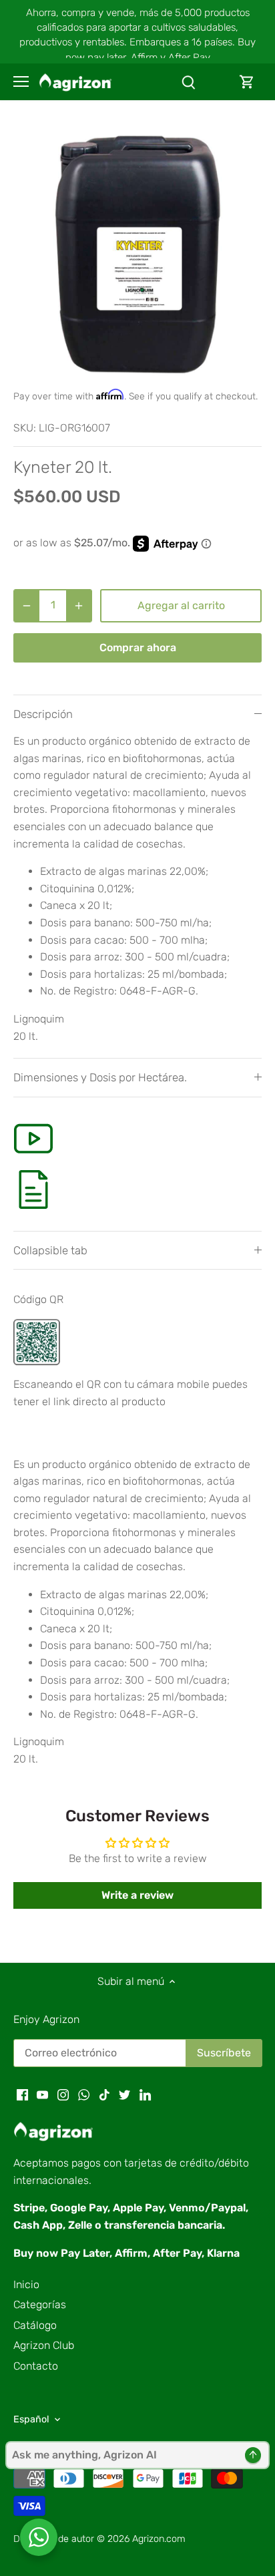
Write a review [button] (137, 1895)
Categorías (40, 2305)
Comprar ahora (138, 648)
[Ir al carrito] (247, 82)
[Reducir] (27, 606)
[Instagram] (63, 2094)
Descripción (43, 714)
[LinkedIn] (145, 2094)
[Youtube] (42, 2094)
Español (31, 2419)
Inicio (26, 2284)
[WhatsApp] (84, 2094)
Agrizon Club (44, 2345)
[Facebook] (22, 2094)
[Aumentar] (79, 606)
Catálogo (35, 2325)
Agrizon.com (159, 2539)
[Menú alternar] (21, 81)
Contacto (36, 2366)
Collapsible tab (50, 1250)
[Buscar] (188, 82)
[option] (137, 251)
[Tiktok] (104, 2094)
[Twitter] (124, 2094)
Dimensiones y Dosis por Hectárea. (100, 1077)
